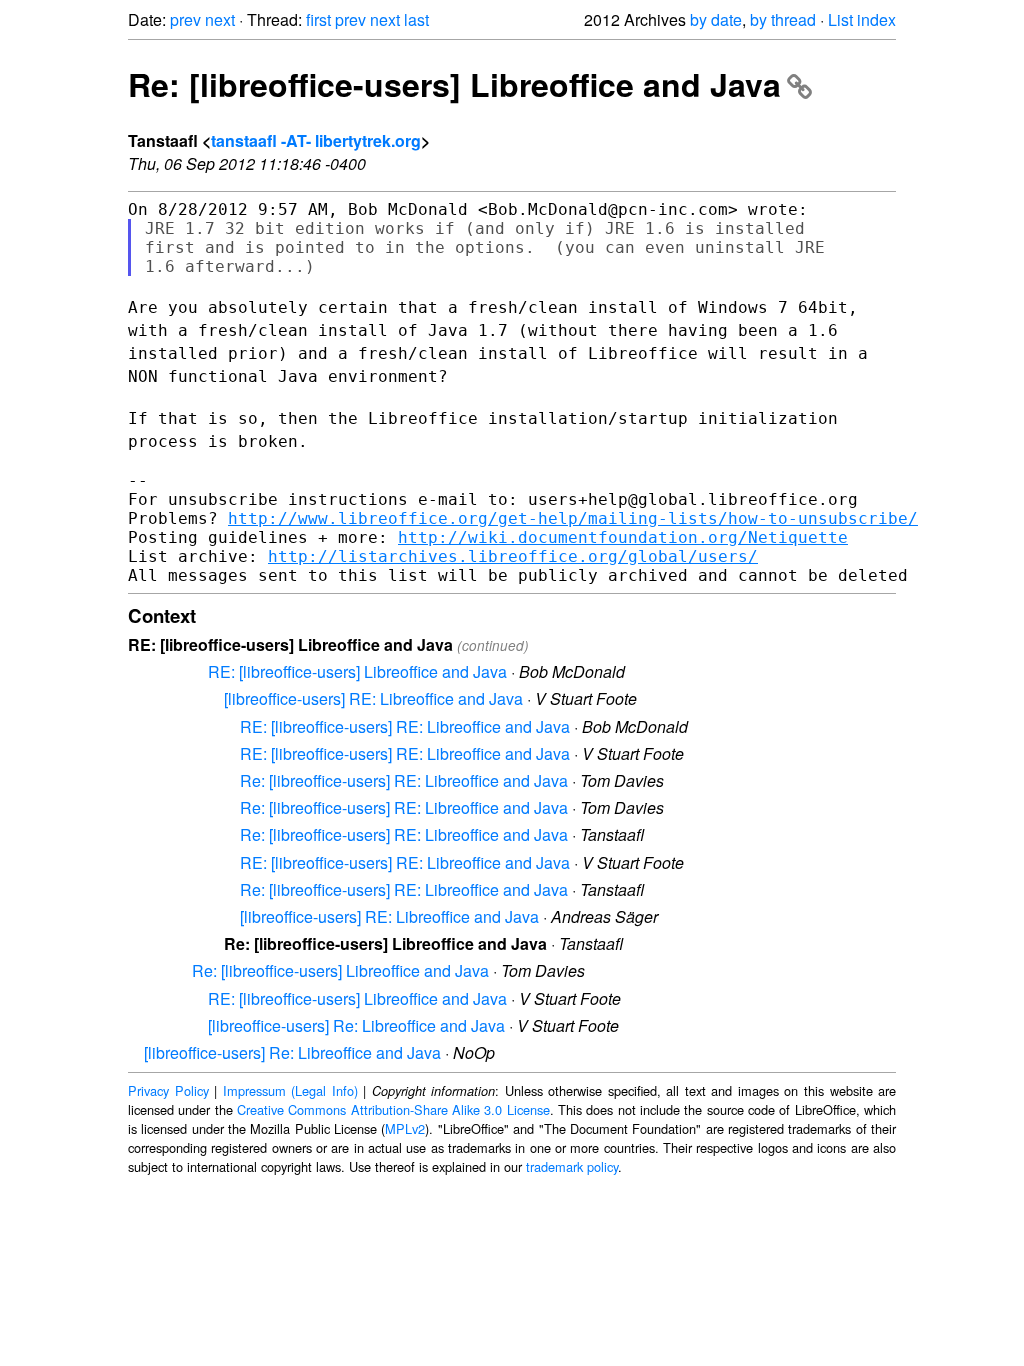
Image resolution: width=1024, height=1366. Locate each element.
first (318, 19)
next (220, 19)
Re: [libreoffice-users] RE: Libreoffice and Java (404, 780)
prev (185, 19)
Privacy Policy (168, 1090)
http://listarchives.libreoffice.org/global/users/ (513, 556)
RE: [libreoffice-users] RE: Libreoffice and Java (405, 726)
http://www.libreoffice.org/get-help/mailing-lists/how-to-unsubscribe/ (573, 518)
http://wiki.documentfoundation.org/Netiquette (623, 537)
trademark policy (572, 1166)
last (416, 19)
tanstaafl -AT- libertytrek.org (316, 140)
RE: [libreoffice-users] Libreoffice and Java (357, 671)
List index (862, 19)
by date (716, 19)
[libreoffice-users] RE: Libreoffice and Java (373, 698)
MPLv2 (405, 1128)
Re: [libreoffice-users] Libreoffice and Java (454, 84)
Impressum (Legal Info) (290, 1090)
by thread (783, 19)
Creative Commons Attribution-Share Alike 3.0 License (393, 1109)
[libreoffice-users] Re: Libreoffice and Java (356, 1025)
